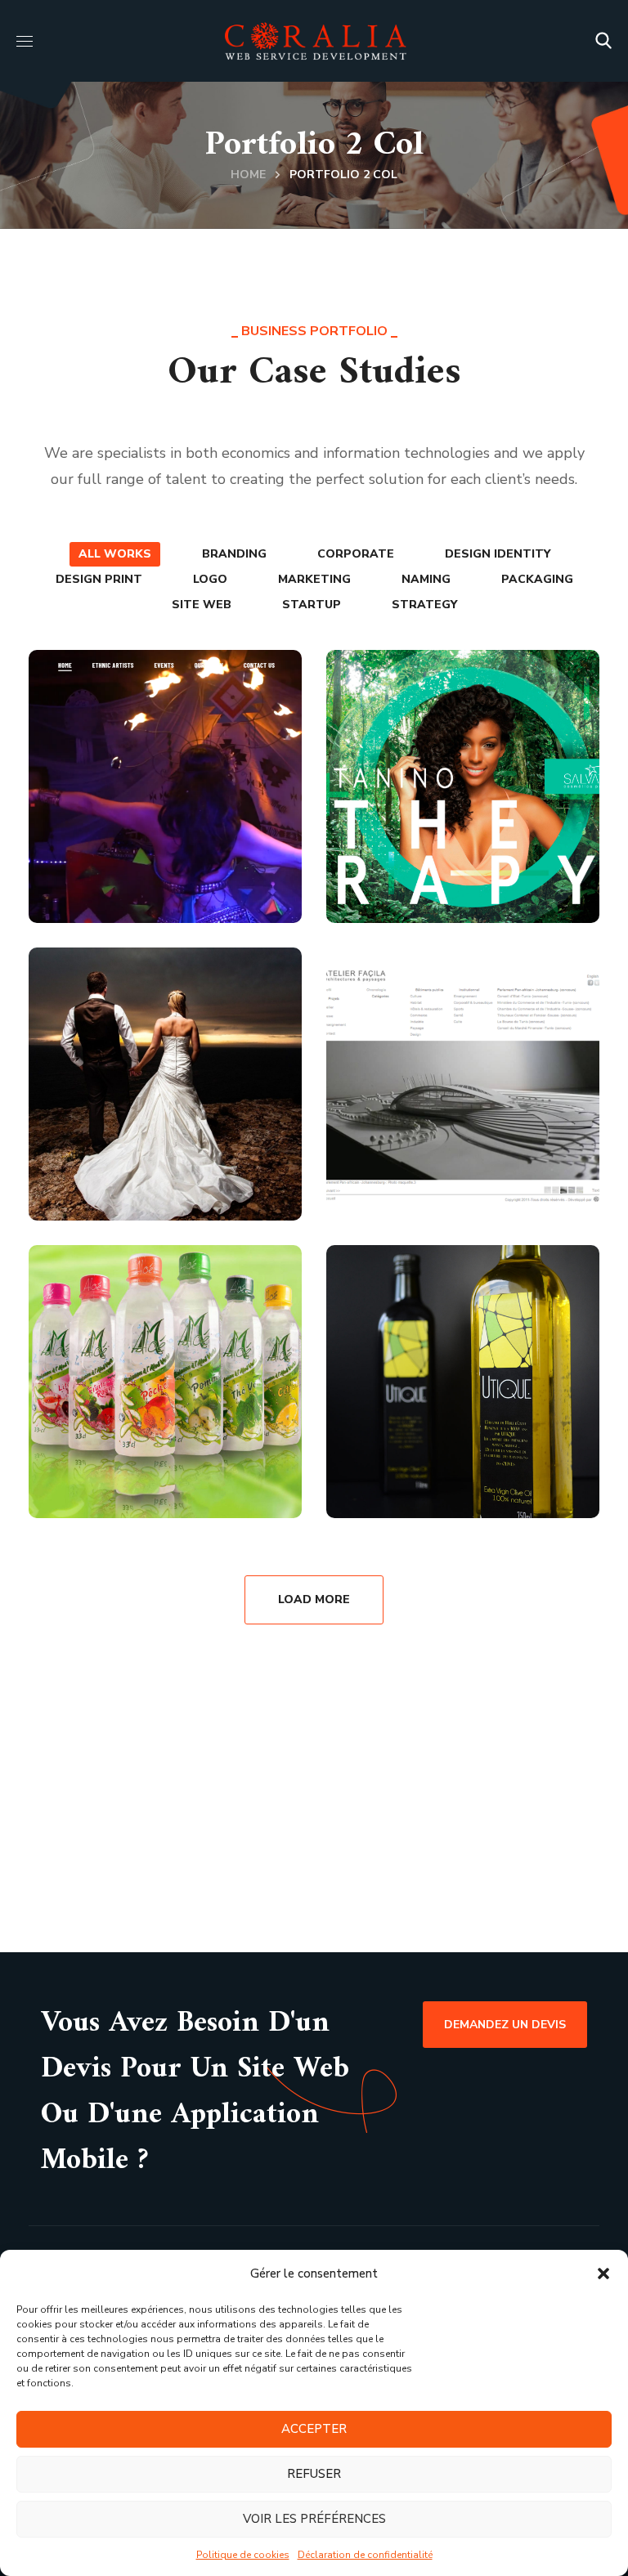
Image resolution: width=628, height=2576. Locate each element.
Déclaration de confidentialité (365, 2555)
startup (312, 605)
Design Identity (498, 554)
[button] (603, 2274)
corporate (356, 554)
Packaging (537, 579)
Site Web (202, 605)
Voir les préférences (314, 2519)
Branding (234, 554)
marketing (314, 579)
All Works (115, 554)
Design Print (99, 579)
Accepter (314, 2429)
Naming (426, 579)
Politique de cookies (243, 2555)
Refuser (314, 2474)
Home (248, 175)
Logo (210, 579)
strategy (424, 605)
